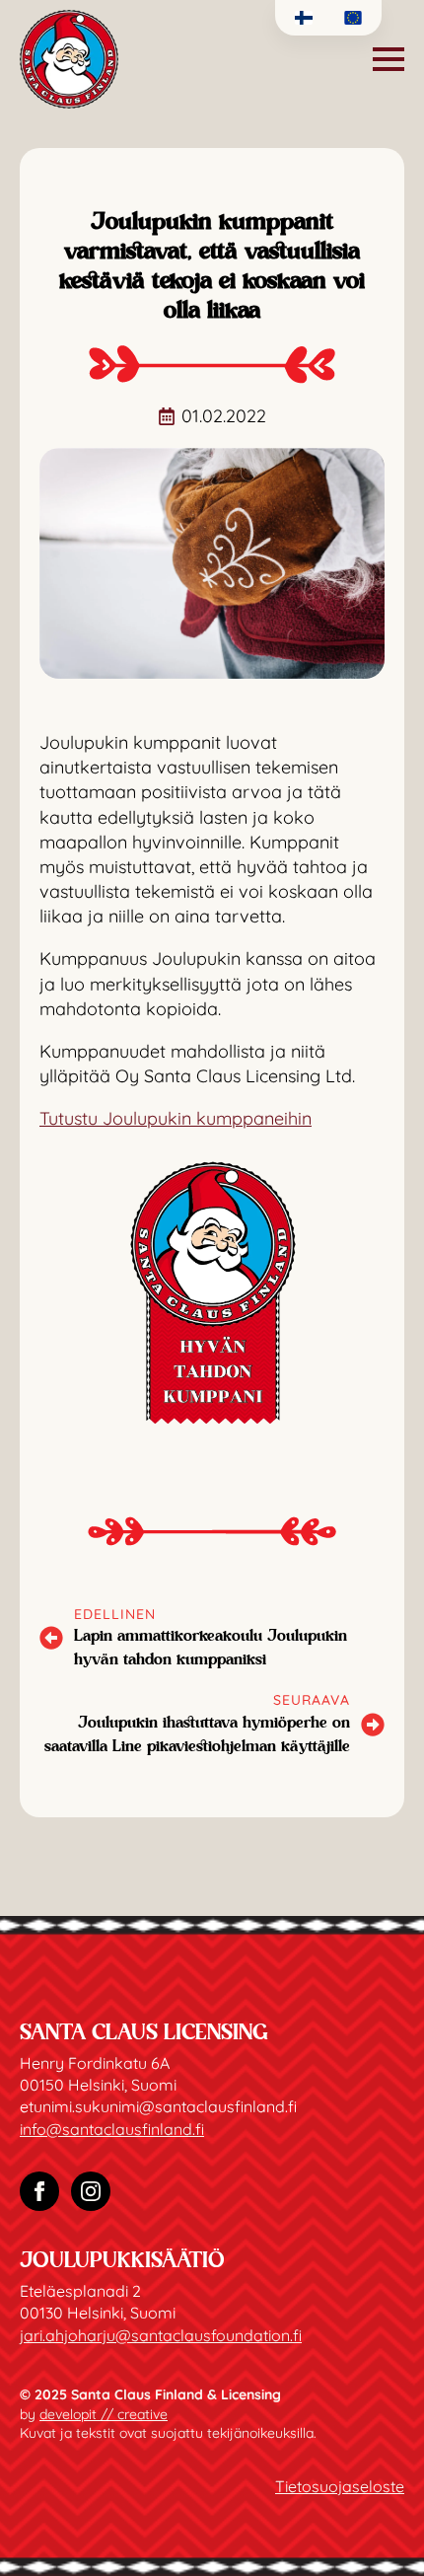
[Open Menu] (389, 59)
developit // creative (104, 2414)
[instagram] (91, 2191)
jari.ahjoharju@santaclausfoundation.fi (161, 2335)
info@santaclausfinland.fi (112, 2129)
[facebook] (39, 2191)
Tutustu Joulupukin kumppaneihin (176, 1118)
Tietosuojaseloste (340, 2486)
